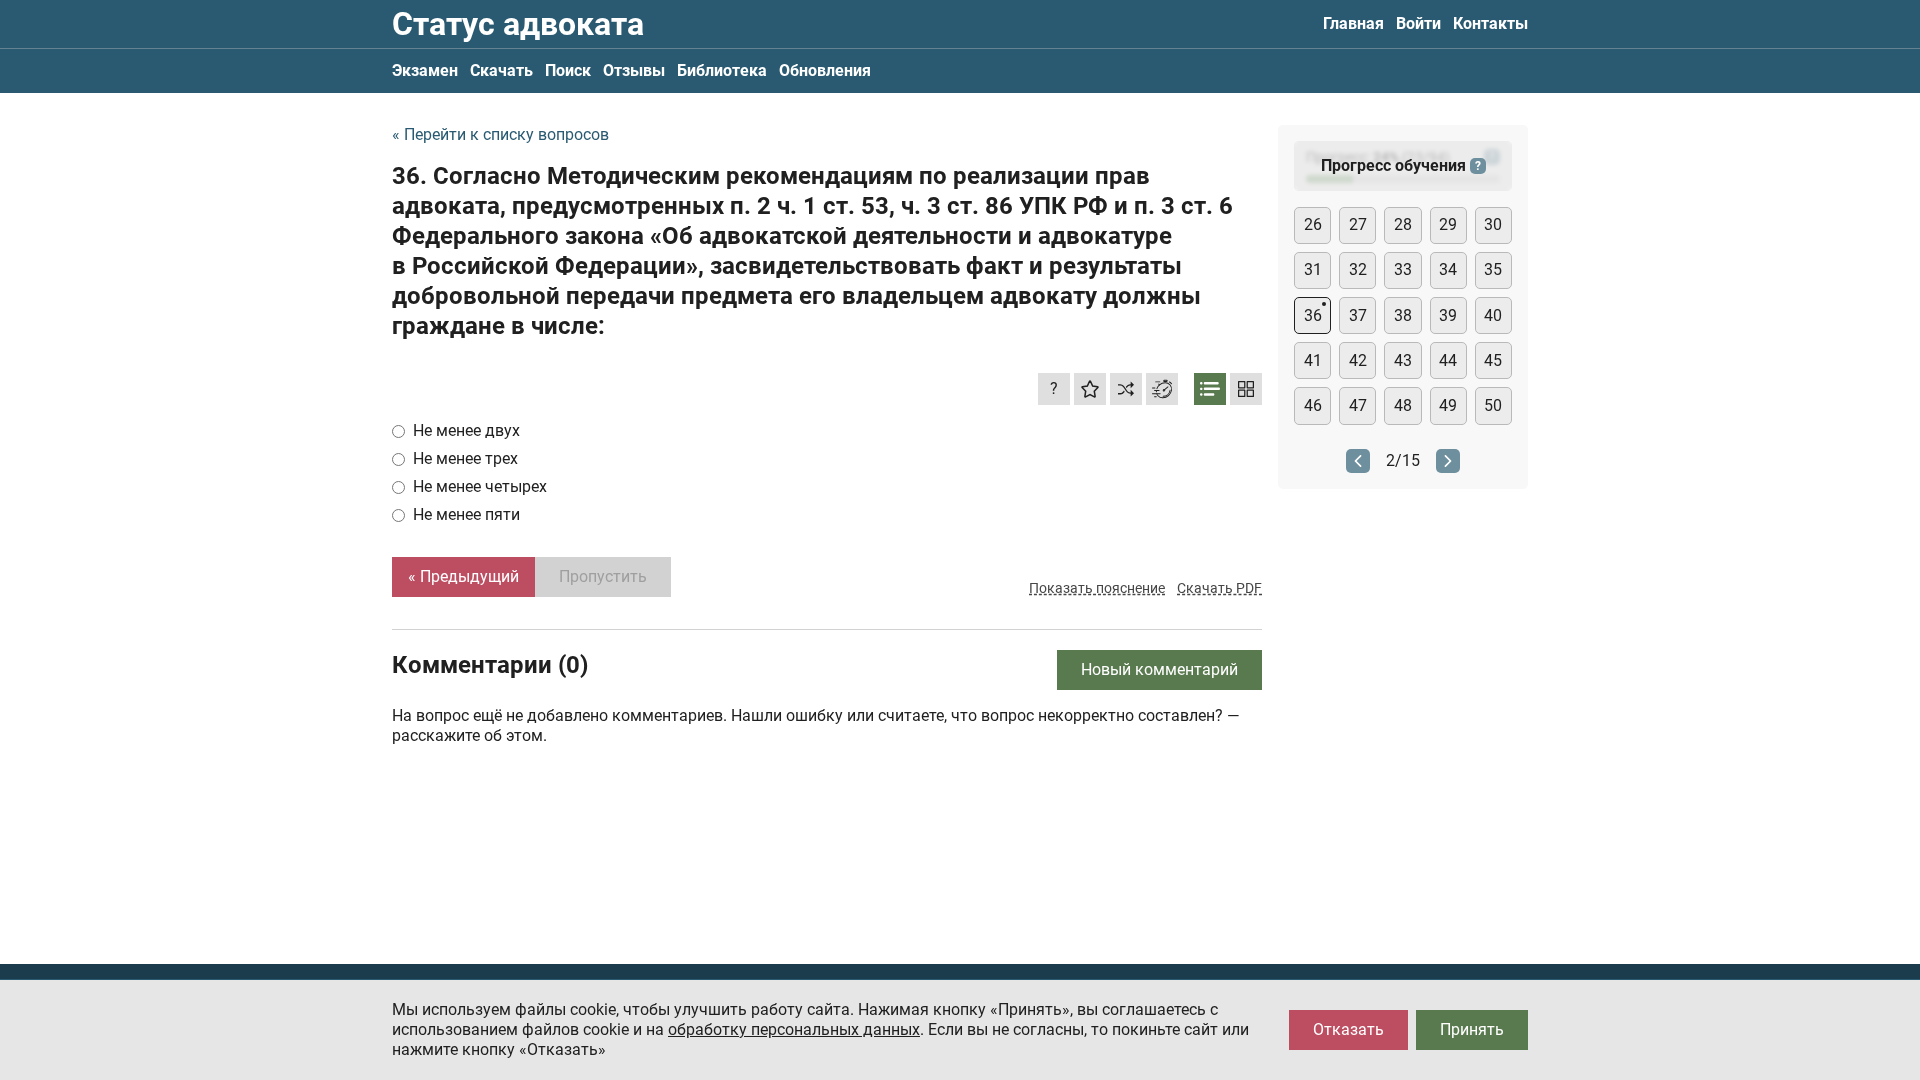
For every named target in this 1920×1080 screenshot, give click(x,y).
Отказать (1348, 1029)
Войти (1418, 23)
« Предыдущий (463, 576)
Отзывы (634, 70)
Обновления (825, 70)
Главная (1353, 23)
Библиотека (722, 70)
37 (1358, 315)
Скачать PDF (1219, 588)
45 (1493, 360)
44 (1448, 360)
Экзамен (425, 70)
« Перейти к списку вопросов (500, 134)
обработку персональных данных (794, 1029)
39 (1448, 315)
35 (1493, 269)
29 (1448, 224)
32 (1358, 269)
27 (1358, 224)
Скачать (501, 70)
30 (1493, 224)
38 (1403, 315)
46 (1313, 405)
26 (1313, 224)
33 (1403, 269)
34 (1448, 269)
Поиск (568, 70)
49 (1448, 405)
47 (1358, 405)
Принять (1472, 1029)
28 (1403, 224)
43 (1403, 360)
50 (1493, 405)
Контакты (1490, 23)
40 (1493, 315)
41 (1313, 360)
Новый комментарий (1159, 669)
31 (1313, 269)
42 (1358, 360)
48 (1403, 405)
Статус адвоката (518, 24)
